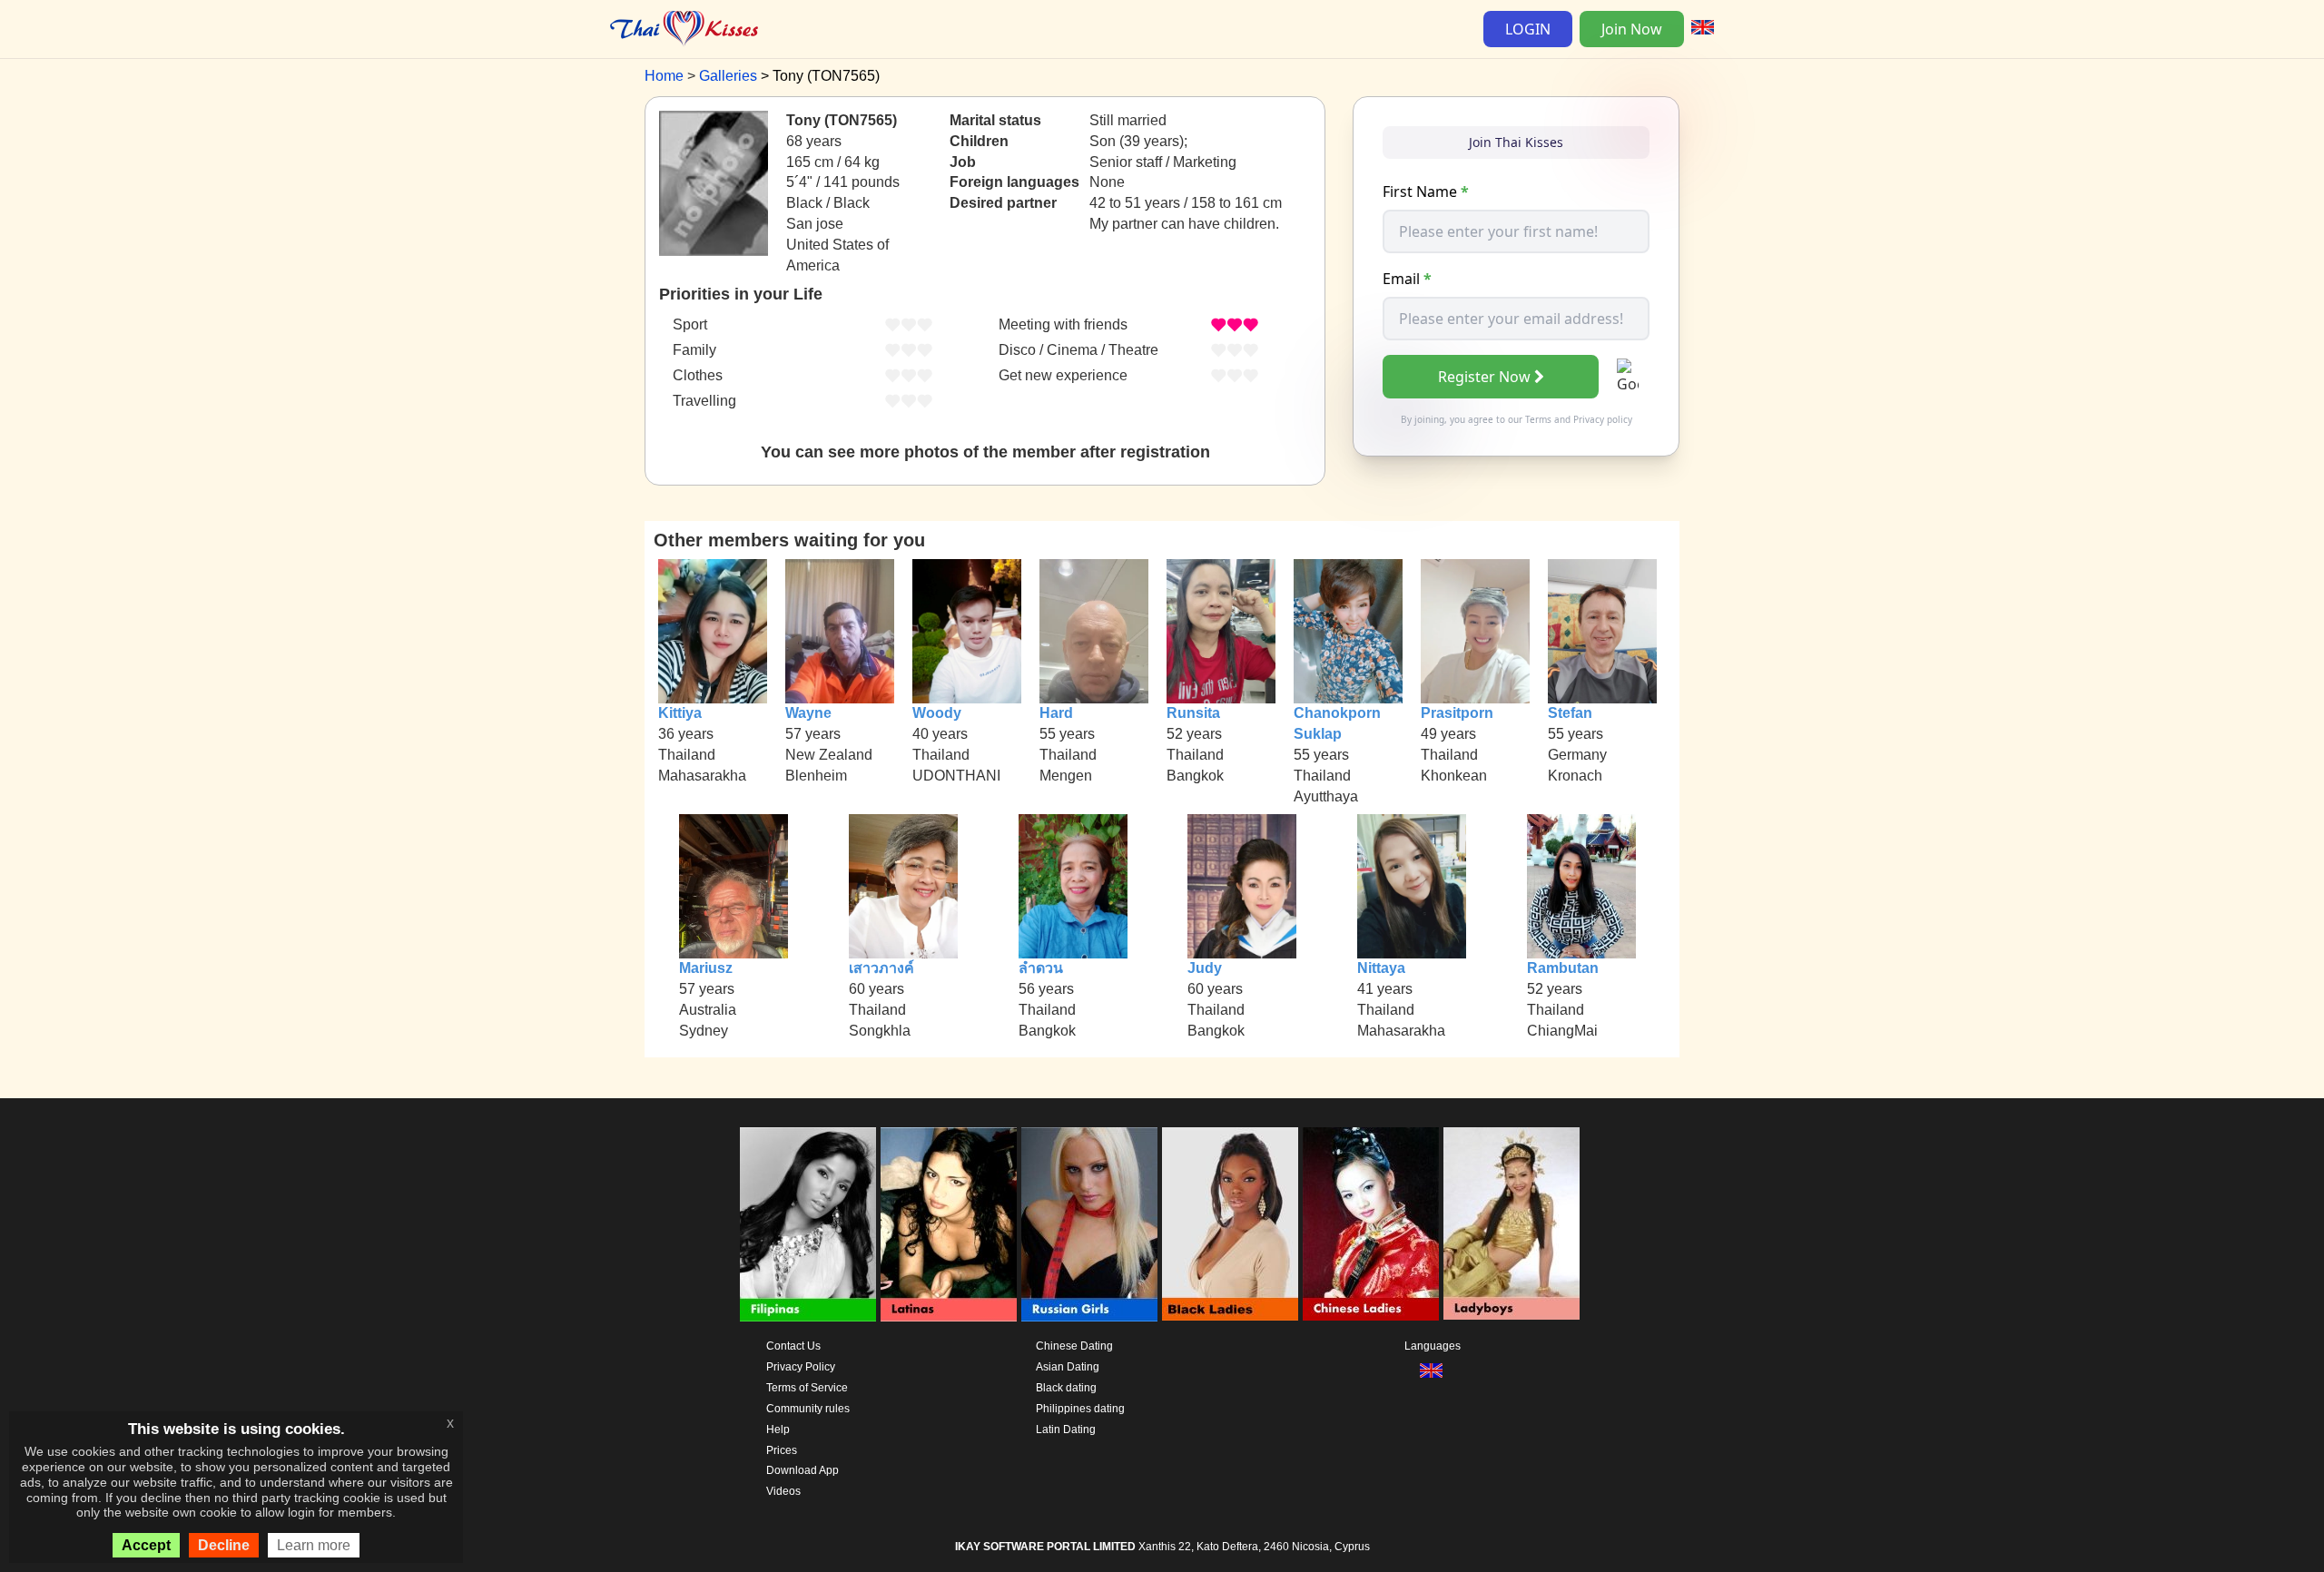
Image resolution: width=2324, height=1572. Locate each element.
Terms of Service (807, 1388)
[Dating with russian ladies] (1089, 1224)
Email (1407, 279)
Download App (803, 1470)
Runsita (1193, 713)
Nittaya (1381, 968)
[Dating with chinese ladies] (1371, 1224)
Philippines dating (1080, 1409)
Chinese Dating (1074, 1346)
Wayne (808, 713)
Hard (1056, 713)
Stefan (1570, 713)
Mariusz (706, 968)
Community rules (808, 1409)
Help (778, 1430)
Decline (224, 1545)
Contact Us (793, 1346)
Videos (783, 1491)
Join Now (1632, 29)
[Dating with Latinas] (949, 1224)
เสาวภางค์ (881, 968)
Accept (146, 1545)
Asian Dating (1068, 1367)
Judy (1205, 968)
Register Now (1484, 377)
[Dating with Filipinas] (808, 1224)
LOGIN (1528, 29)
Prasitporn (1457, 713)
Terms (1538, 419)
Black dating (1066, 1388)
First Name (1426, 192)
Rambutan (1563, 968)
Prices (782, 1450)
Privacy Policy (801, 1367)
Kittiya (680, 713)
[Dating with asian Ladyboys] (1512, 1224)
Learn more (314, 1545)
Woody (937, 713)
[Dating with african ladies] (1230, 1224)
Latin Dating (1066, 1430)
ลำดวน (1041, 968)
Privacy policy (1603, 419)
